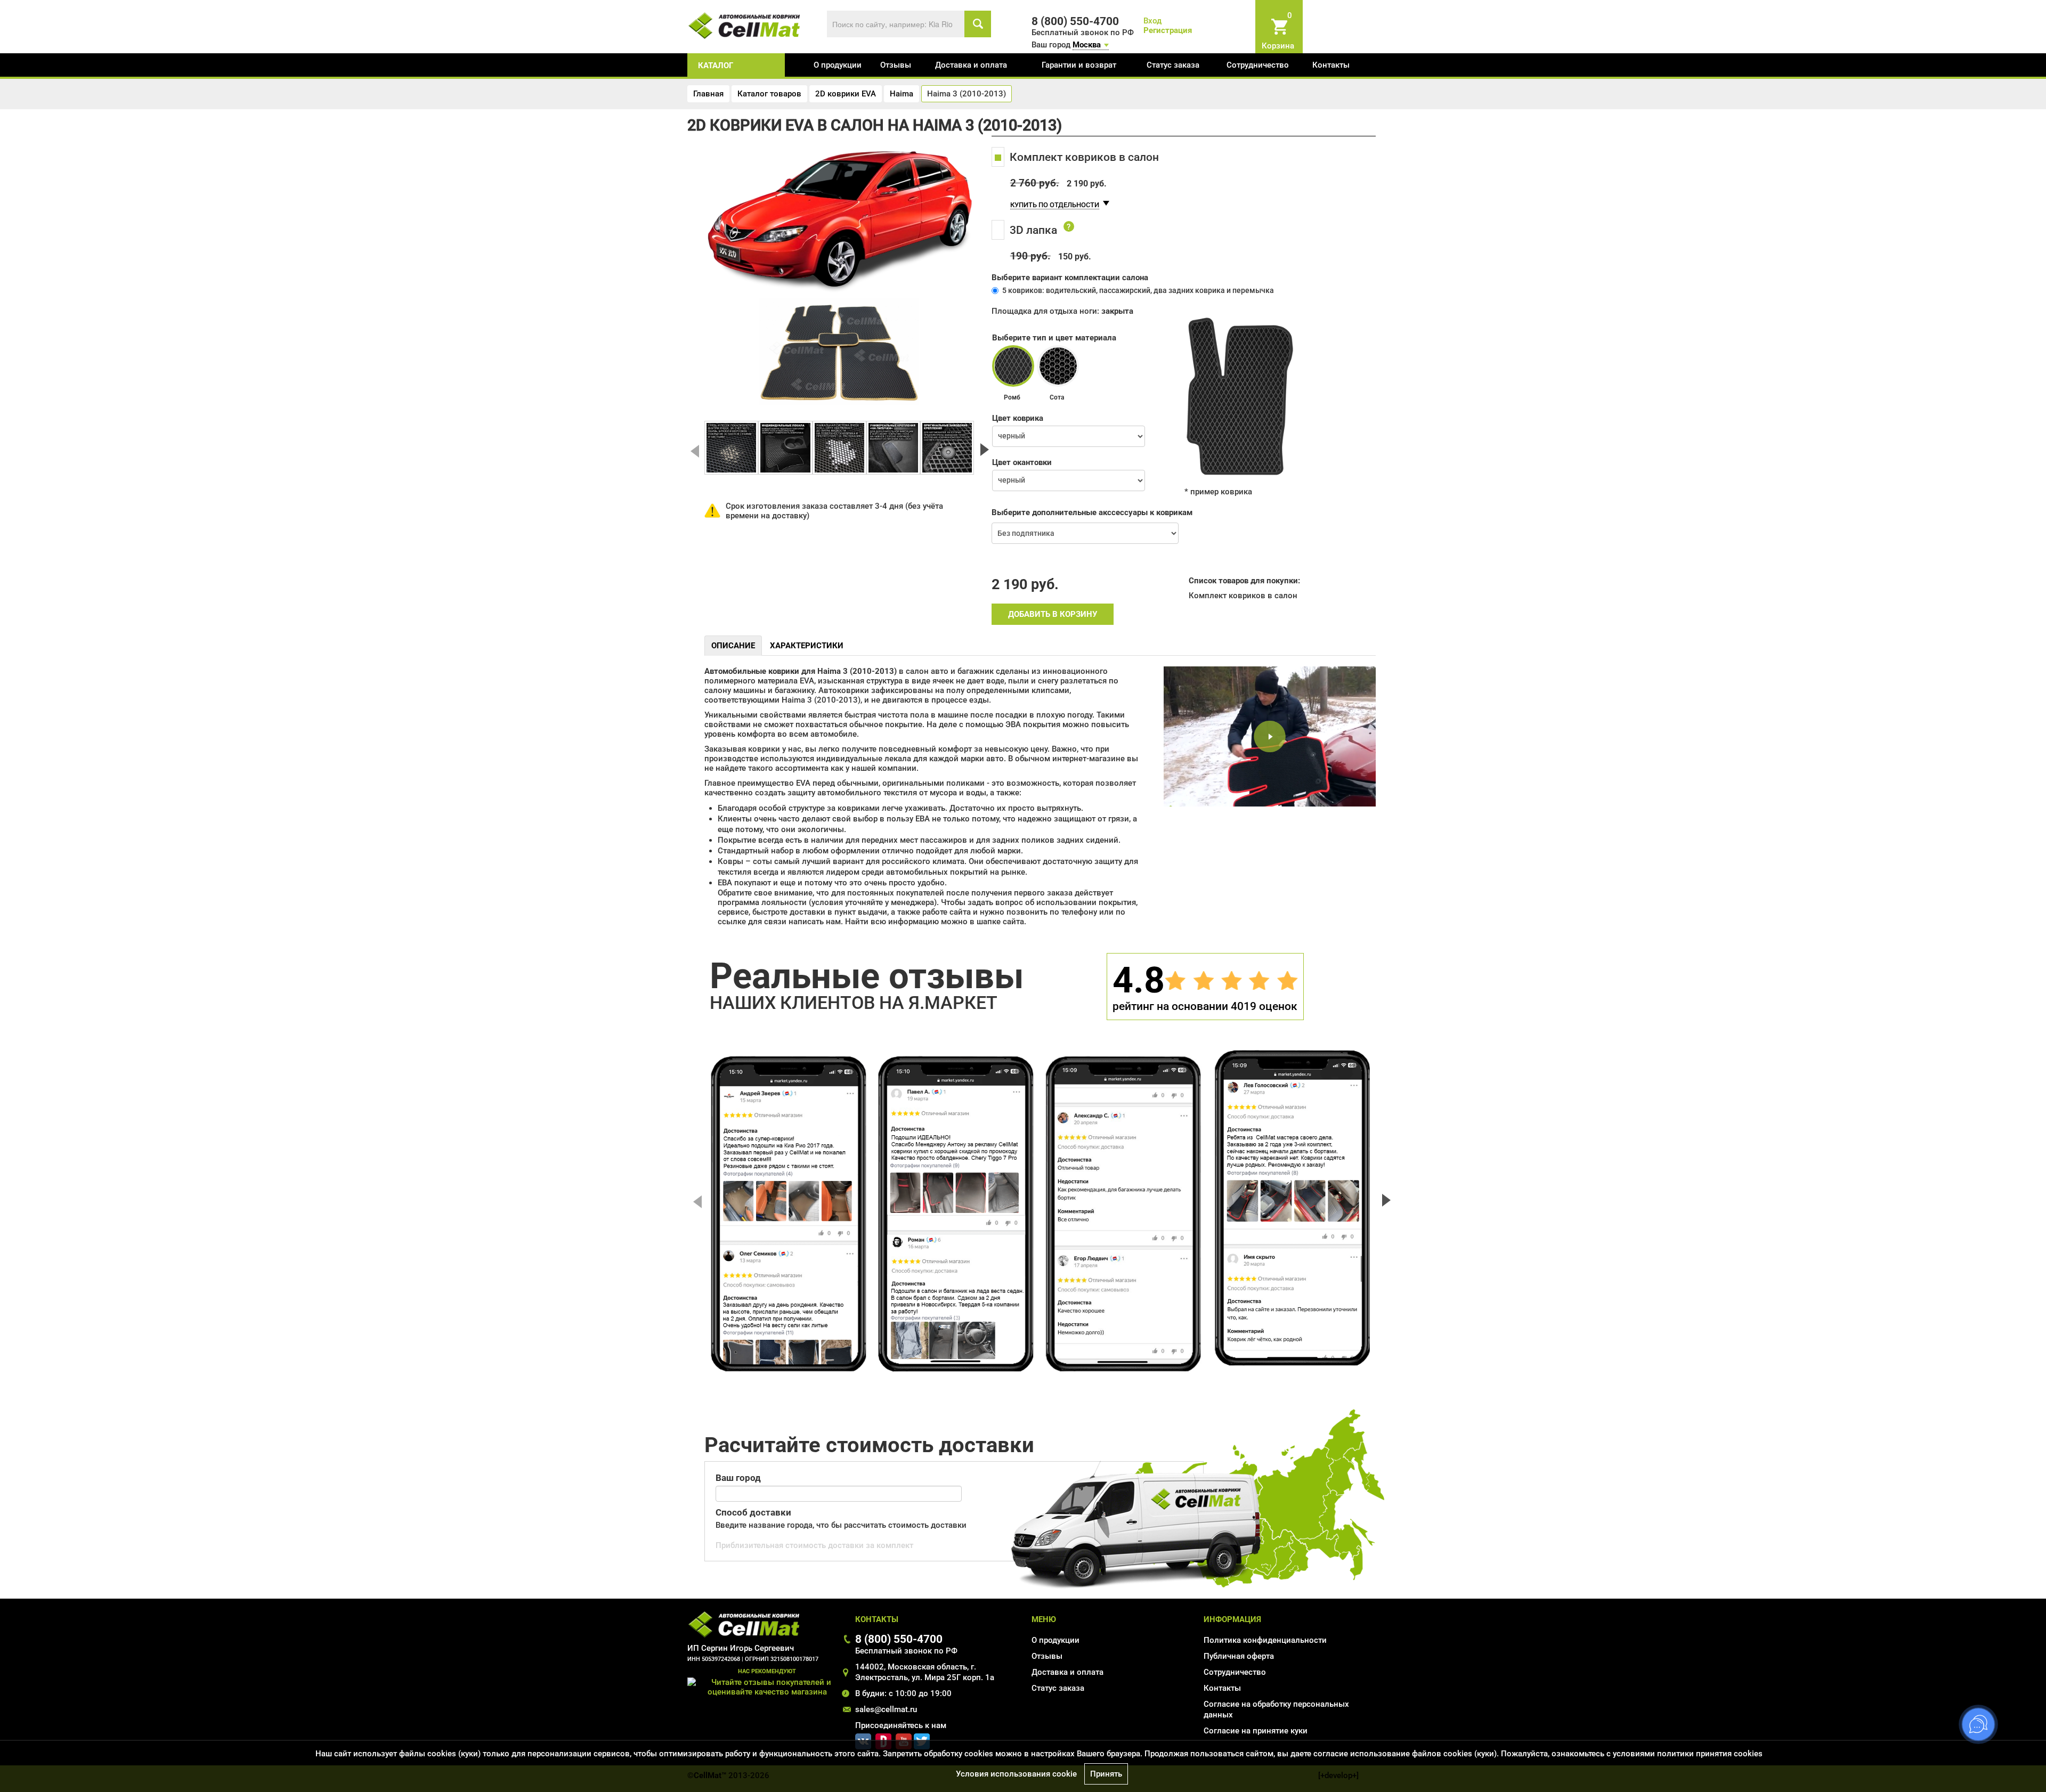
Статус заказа (1173, 65)
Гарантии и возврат (1079, 65)
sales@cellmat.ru (886, 1709)
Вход (1152, 21)
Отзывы (896, 65)
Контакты (1331, 65)
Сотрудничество (1258, 65)
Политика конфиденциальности (1265, 1640)
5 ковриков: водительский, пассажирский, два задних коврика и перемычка (1138, 290)
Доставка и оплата (971, 65)
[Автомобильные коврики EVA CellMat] (745, 25)
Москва (1087, 45)
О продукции (838, 65)
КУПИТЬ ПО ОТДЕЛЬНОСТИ (1055, 205)
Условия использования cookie (1016, 1774)
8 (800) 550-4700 (899, 1639)
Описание (733, 646)
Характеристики (807, 646)
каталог (716, 66)
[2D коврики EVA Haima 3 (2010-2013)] (731, 448)
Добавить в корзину (1053, 614)
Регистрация (1168, 30)
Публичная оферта (1239, 1656)
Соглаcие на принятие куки (1256, 1731)
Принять (1106, 1774)
